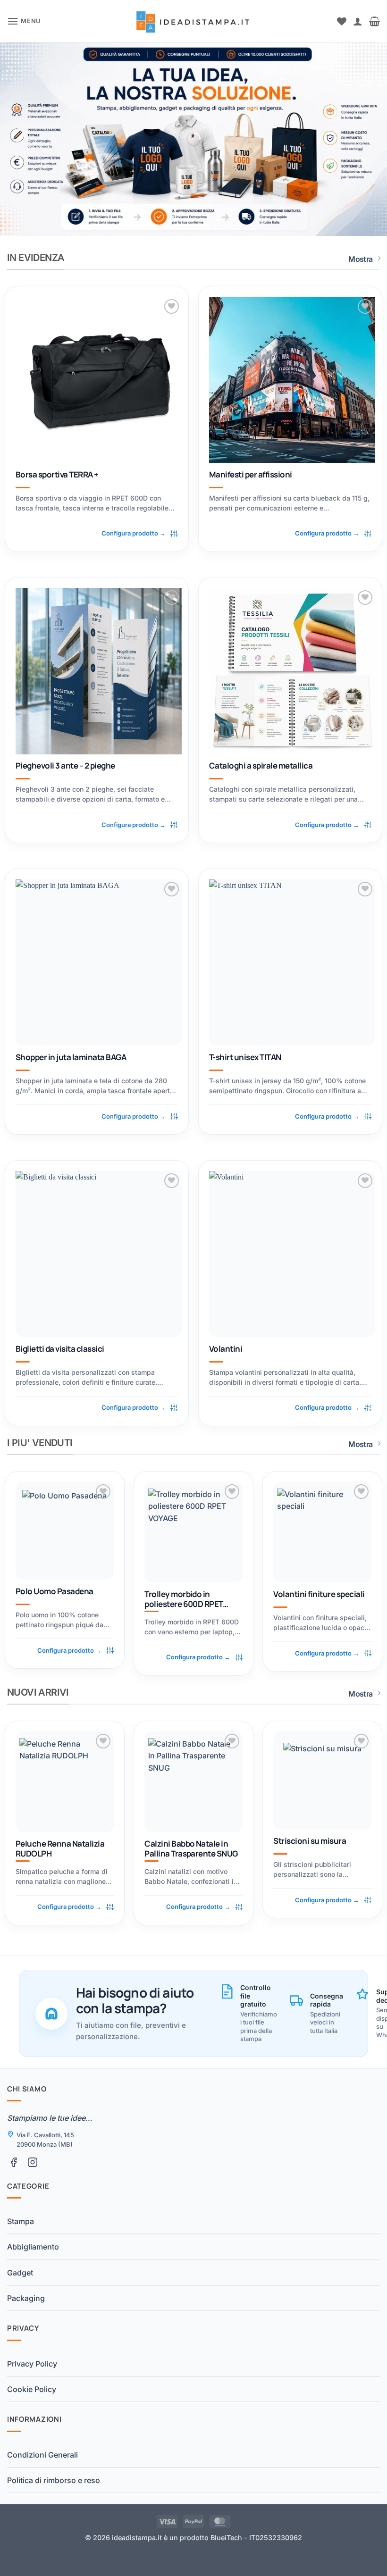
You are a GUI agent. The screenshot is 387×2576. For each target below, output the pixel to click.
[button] (24, 21)
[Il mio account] (358, 21)
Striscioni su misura (310, 1841)
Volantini (226, 1349)
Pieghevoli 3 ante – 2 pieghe (65, 766)
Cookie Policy (32, 2389)
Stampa (21, 2221)
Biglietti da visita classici (60, 1349)
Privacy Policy (32, 2364)
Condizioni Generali (42, 2455)
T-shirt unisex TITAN (245, 1057)
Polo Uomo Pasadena (55, 1591)
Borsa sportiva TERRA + (57, 475)
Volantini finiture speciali (319, 1594)
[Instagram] (33, 2162)
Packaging (26, 2298)
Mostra (360, 259)
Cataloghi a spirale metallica (261, 766)
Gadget (20, 2273)
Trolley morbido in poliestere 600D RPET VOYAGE (184, 1599)
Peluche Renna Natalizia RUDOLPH (60, 1849)
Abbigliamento (33, 2247)
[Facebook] (14, 2162)
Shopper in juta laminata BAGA (71, 1057)
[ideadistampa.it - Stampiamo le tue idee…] (194, 21)
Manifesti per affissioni (251, 475)
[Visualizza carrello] (374, 21)
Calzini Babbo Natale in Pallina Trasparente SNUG (191, 1849)
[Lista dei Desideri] (342, 21)
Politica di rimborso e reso (54, 2480)
